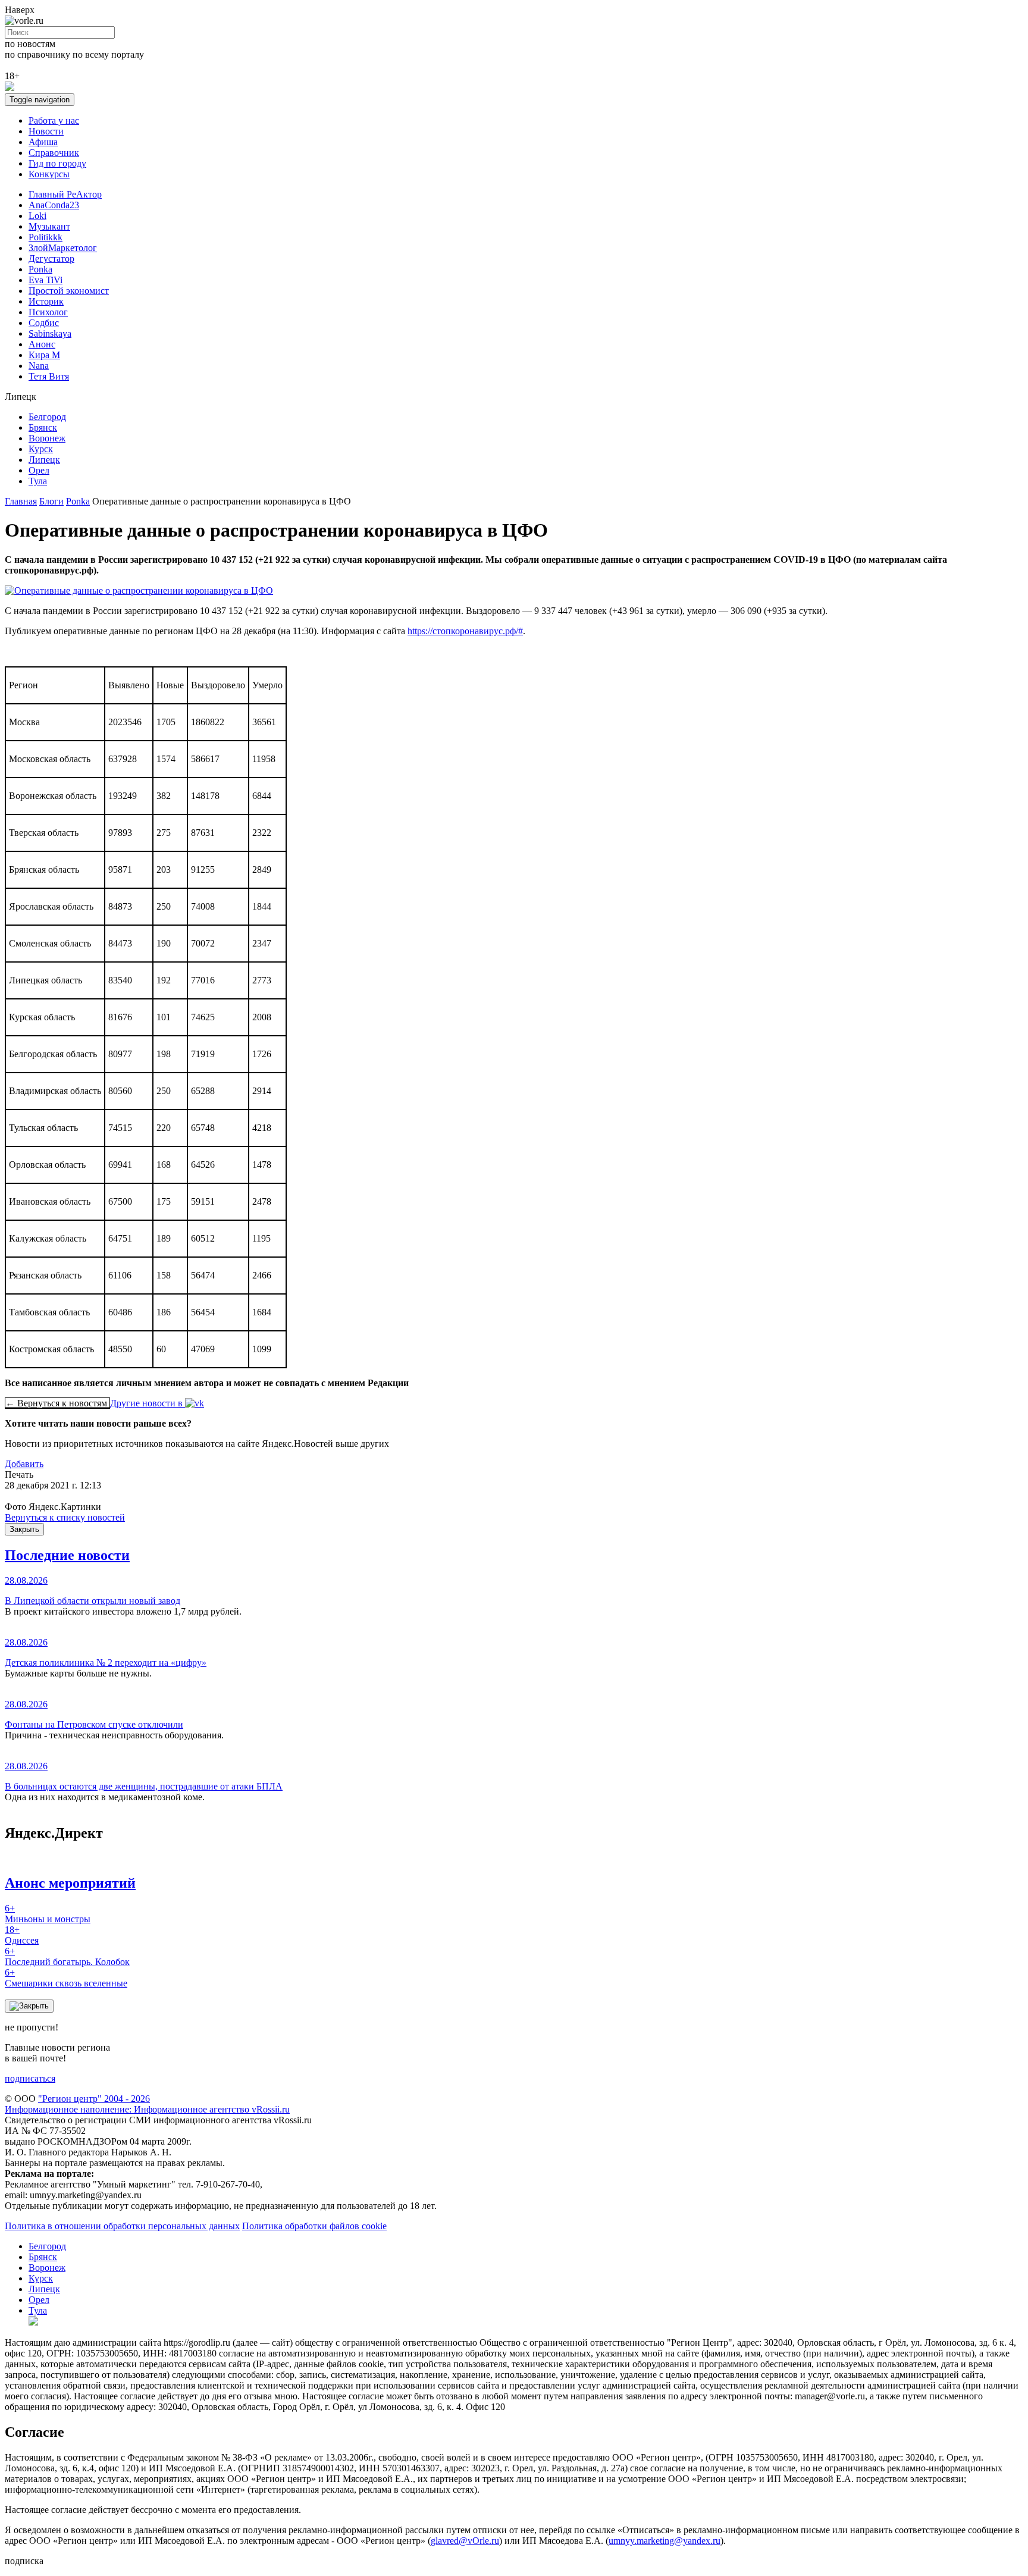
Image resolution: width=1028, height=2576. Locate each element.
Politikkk (46, 237)
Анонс (42, 344)
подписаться (30, 2078)
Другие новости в (148, 1403)
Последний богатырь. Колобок (67, 1956)
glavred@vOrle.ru (465, 2541)
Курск (41, 449)
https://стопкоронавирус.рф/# (465, 631)
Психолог (48, 312)
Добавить (24, 1464)
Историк (46, 301)
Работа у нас (54, 120)
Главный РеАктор (65, 194)
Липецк (44, 460)
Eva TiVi (46, 280)
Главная (21, 501)
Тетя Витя (49, 376)
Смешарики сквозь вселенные (66, 1978)
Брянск (43, 427)
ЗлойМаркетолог (63, 248)
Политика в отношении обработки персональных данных (122, 2226)
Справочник (54, 153)
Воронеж (47, 438)
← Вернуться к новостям (57, 1403)
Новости (46, 131)
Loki (37, 216)
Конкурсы (49, 174)
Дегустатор (51, 258)
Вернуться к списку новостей (65, 1517)
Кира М (44, 355)
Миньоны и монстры (48, 1914)
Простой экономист (69, 291)
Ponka (40, 269)
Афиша (43, 142)
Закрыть (24, 1529)
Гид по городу (57, 163)
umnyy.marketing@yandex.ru (665, 2541)
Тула (38, 481)
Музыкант (49, 226)
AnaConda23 (54, 205)
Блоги (51, 501)
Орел (39, 470)
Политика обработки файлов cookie (314, 2226)
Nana (39, 366)
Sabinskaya (50, 333)
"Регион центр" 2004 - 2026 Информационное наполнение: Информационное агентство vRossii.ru (147, 2104)
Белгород (47, 417)
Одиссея (22, 1935)
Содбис (44, 323)
